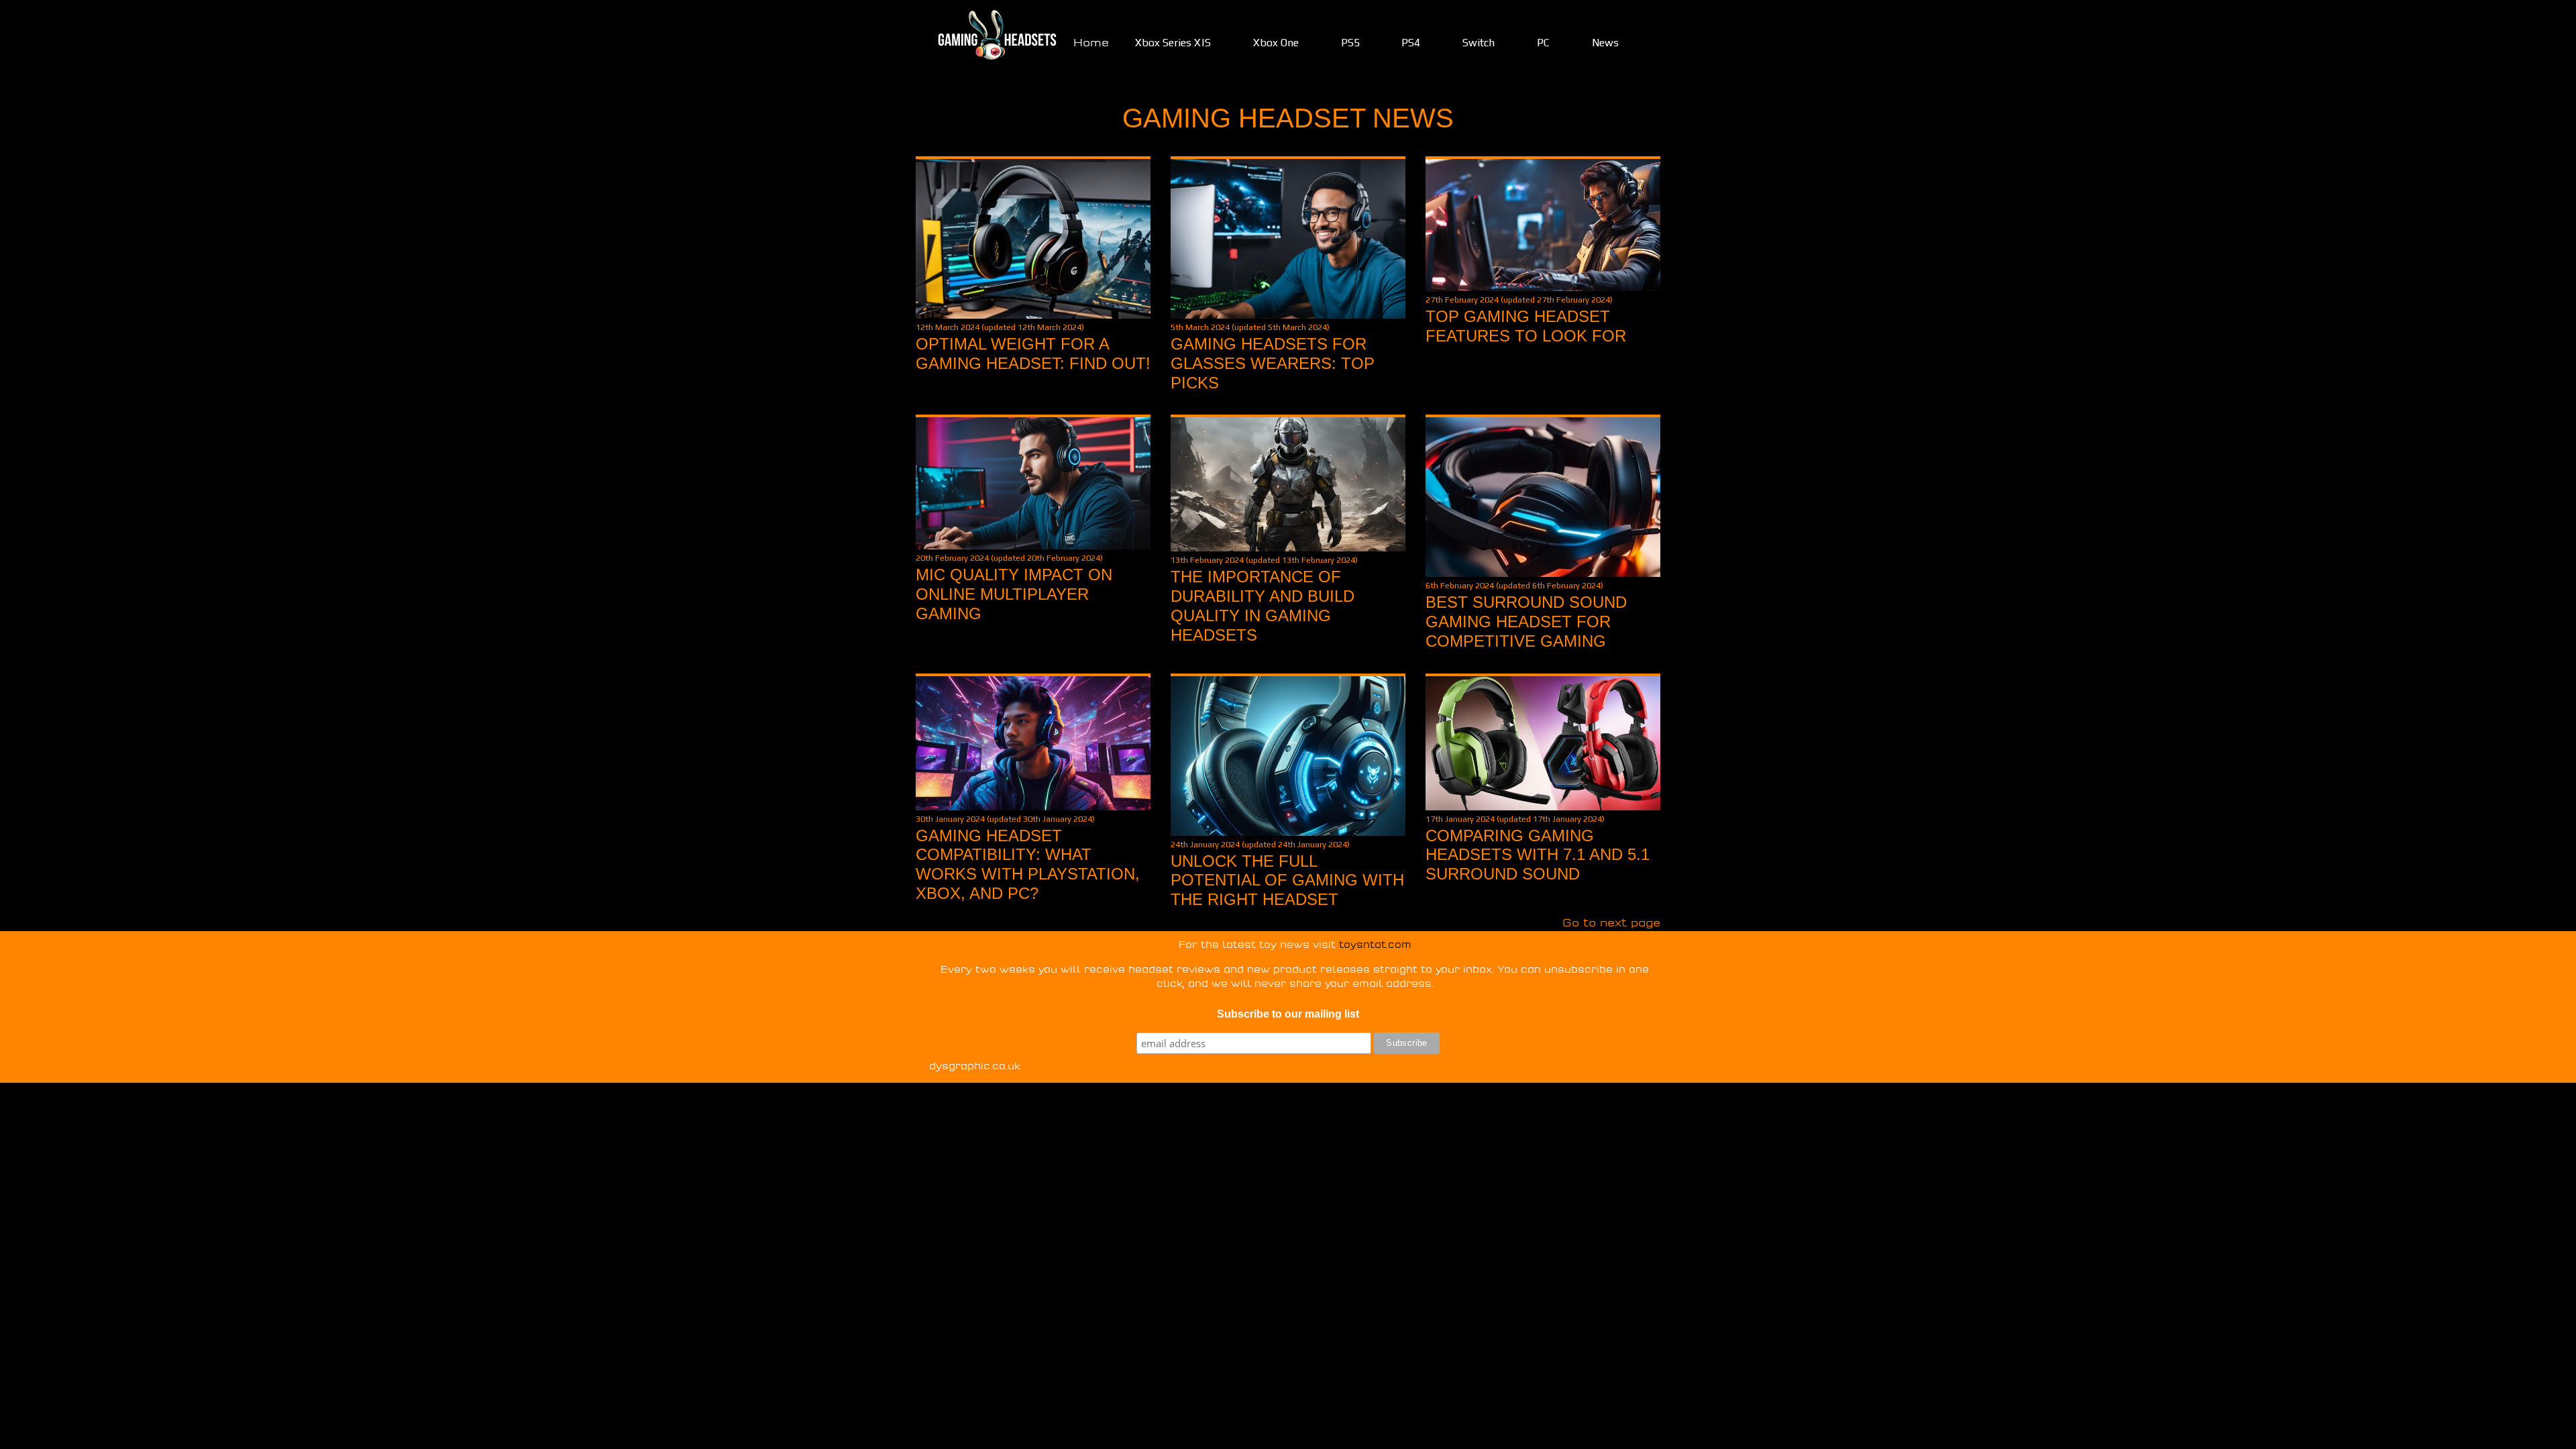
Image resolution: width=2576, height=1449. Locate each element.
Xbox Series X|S (1173, 43)
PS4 (1411, 43)
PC (1543, 43)
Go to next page (1611, 923)
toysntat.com (1375, 945)
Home (1091, 43)
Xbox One (1276, 43)
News (1605, 43)
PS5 (1350, 43)
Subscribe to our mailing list (1288, 1014)
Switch (1479, 43)
